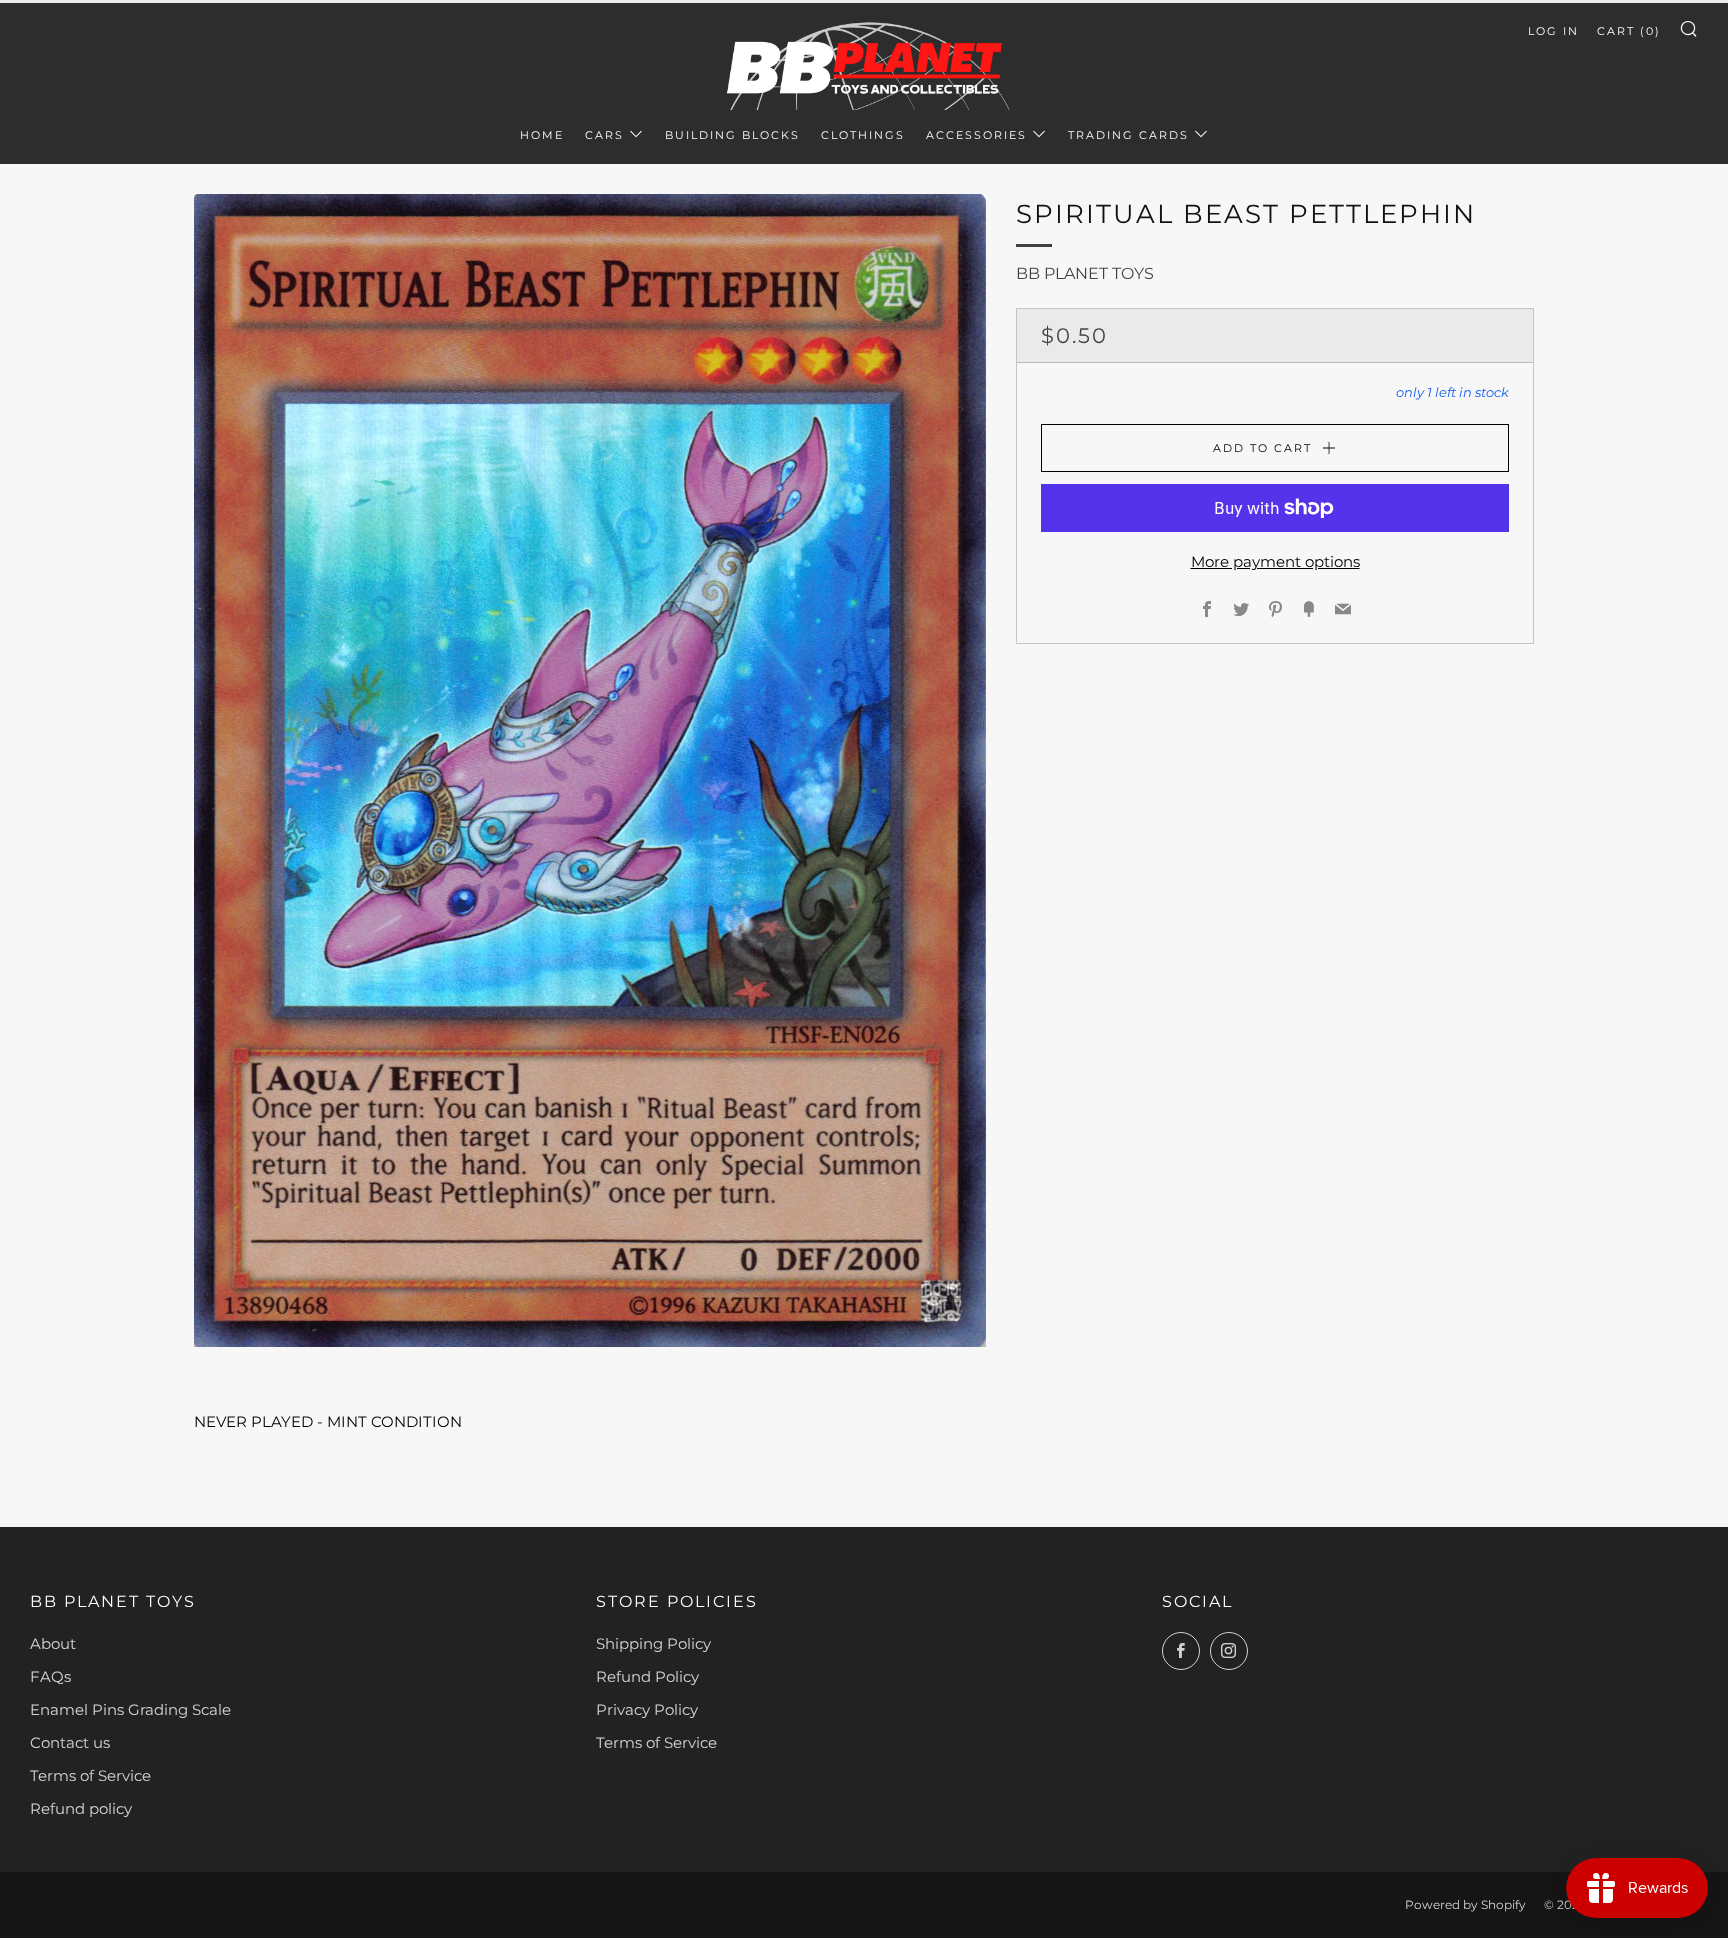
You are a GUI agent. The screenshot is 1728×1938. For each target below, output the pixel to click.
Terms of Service (90, 1775)
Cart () (1629, 31)
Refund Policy (647, 1676)
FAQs (50, 1676)
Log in (1553, 31)
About (53, 1643)
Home (542, 135)
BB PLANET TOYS (1085, 273)
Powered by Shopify (1465, 1904)
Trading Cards (1128, 135)
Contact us (70, 1742)
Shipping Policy (653, 1643)
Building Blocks (732, 135)
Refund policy (81, 1808)
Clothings (863, 135)
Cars (604, 135)
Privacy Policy (647, 1709)
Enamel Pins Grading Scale (130, 1709)
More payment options (1275, 561)
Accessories (976, 135)
